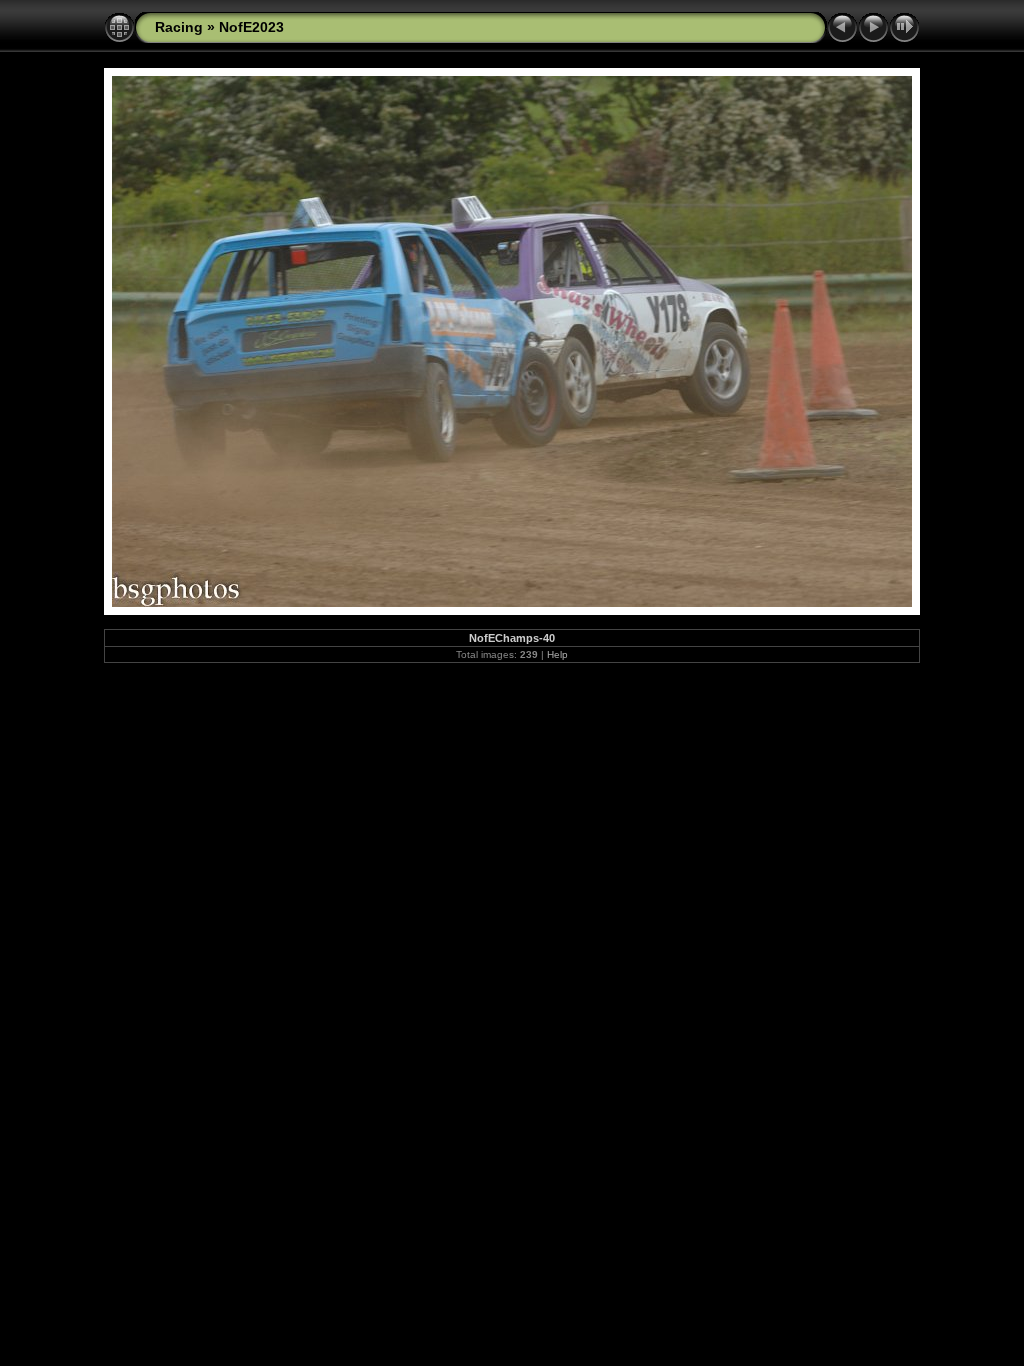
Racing (179, 27)
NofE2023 (251, 27)
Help (557, 654)
